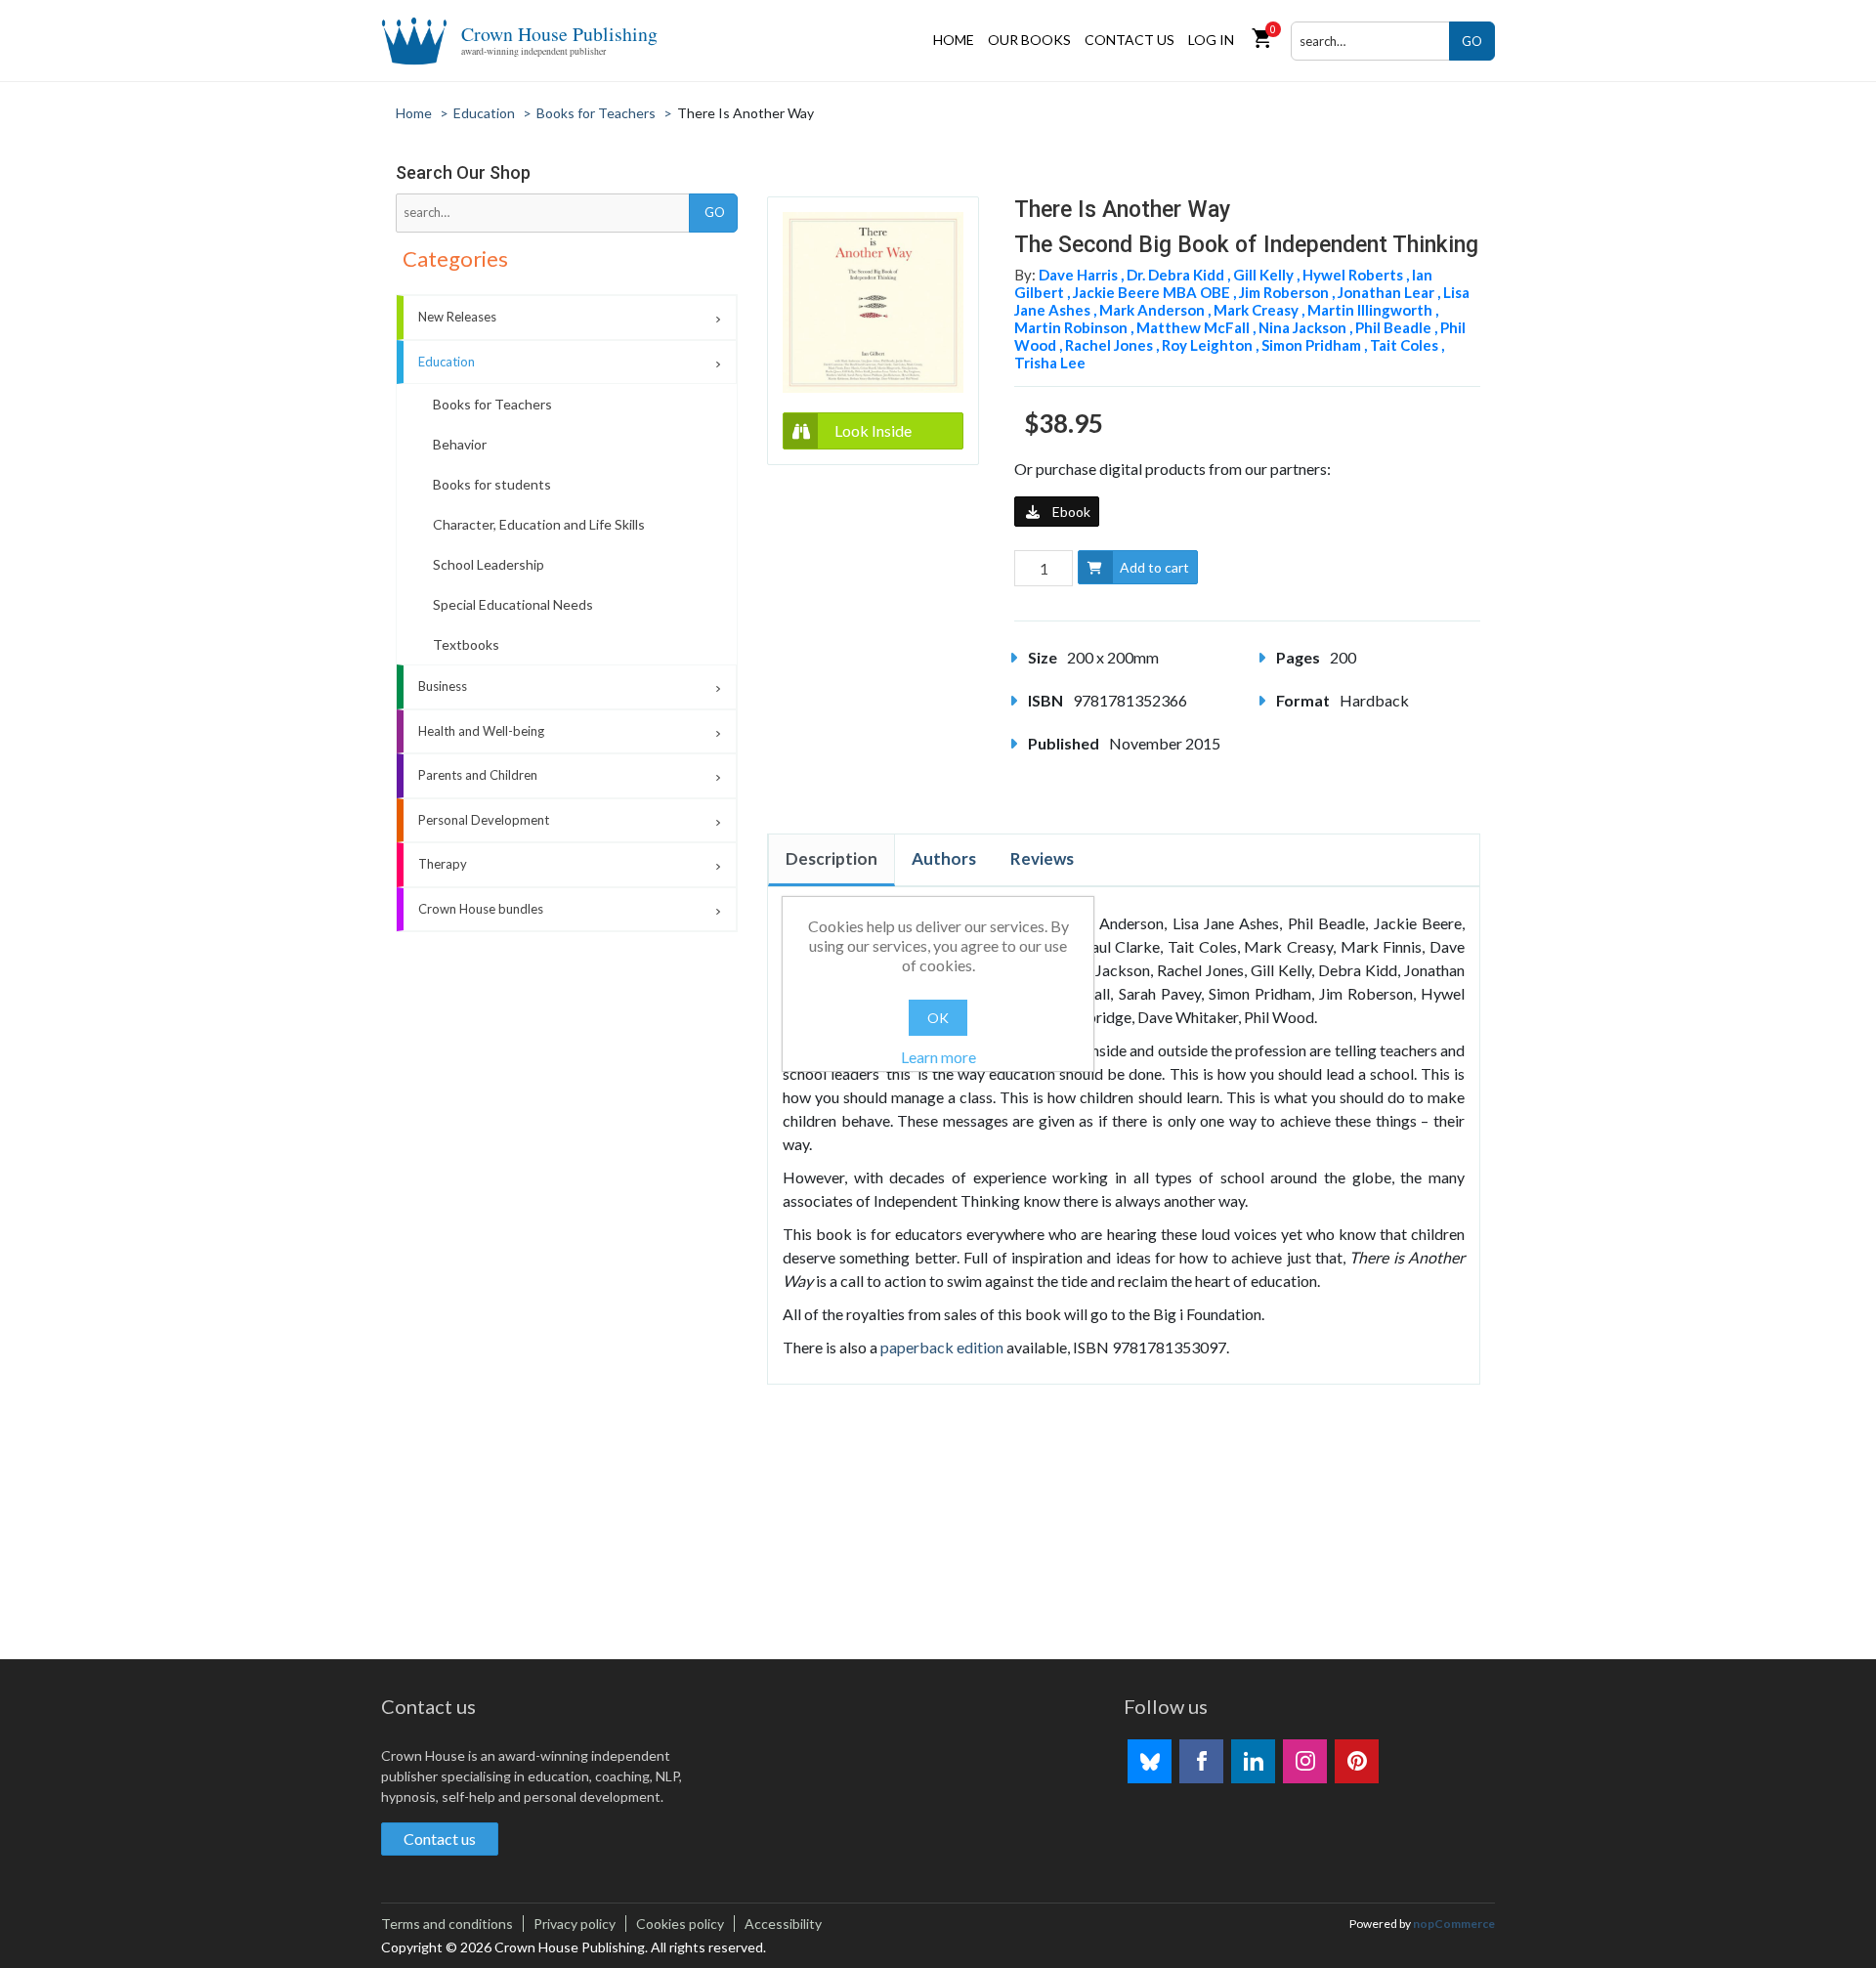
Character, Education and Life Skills (539, 524)
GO (1472, 41)
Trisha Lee (1050, 363)
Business (443, 686)
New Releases (457, 317)
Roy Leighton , (1212, 345)
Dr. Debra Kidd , (1180, 275)
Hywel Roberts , (1357, 275)
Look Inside (873, 430)
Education (447, 362)
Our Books (1029, 40)
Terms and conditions (447, 1924)
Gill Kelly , (1268, 275)
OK (938, 1018)
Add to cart (1154, 567)
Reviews (1042, 858)
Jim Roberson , (1288, 292)
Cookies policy (680, 1924)
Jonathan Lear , (1390, 292)
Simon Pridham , (1316, 345)
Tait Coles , (1407, 345)
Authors (944, 858)
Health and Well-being (481, 731)
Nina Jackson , (1307, 327)
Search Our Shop (463, 172)
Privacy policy (575, 1924)
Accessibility (783, 1924)
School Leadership (489, 564)
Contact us (1130, 40)
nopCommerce (1454, 1924)
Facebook (1201, 1761)
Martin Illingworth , (1373, 310)
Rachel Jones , (1113, 345)
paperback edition (942, 1347)
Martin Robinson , (1075, 327)
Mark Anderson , (1156, 310)
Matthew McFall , (1197, 327)
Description (831, 858)
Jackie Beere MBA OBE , (1156, 292)
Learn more (938, 1057)
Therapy (443, 864)
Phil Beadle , (1398, 327)
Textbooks (466, 644)
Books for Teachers (492, 404)
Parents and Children (478, 775)
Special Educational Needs (513, 604)
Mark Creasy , (1260, 310)
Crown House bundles (481, 909)
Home (954, 40)
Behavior (460, 444)
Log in (1211, 40)
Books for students (492, 484)
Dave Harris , (1083, 275)
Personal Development (484, 820)
